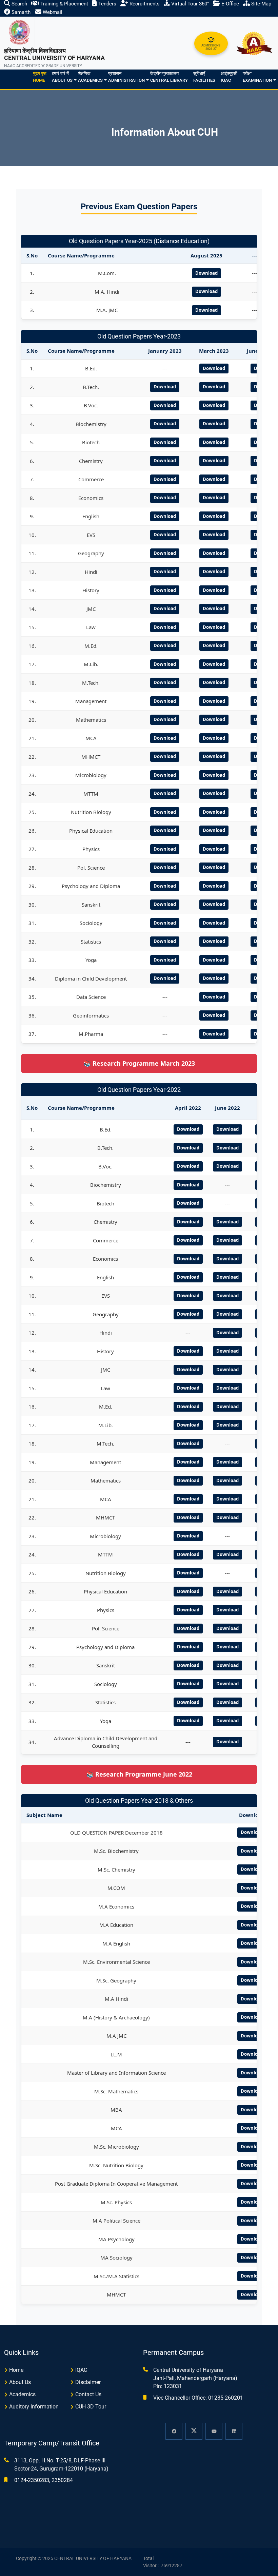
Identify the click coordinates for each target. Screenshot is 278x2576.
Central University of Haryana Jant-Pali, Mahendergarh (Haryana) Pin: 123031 (195, 2378)
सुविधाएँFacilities (204, 77)
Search (19, 4)
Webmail (52, 12)
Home (16, 2370)
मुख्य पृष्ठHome (40, 77)
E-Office (230, 4)
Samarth (20, 12)
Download (206, 273)
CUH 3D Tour (91, 2407)
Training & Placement (64, 4)
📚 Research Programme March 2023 (139, 1063)
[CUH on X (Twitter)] (194, 2431)
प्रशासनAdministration (126, 77)
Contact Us (88, 2394)
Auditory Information (34, 2407)
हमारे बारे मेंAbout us (62, 77)
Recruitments (144, 4)
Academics (22, 2394)
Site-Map (261, 4)
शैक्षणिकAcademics (90, 77)
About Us (20, 2382)
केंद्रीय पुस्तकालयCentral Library (169, 77)
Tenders (107, 4)
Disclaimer (88, 2382)
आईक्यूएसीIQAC (229, 77)
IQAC (81, 2370)
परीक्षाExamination (257, 77)
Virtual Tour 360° (190, 4)
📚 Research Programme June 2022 (139, 1774)
